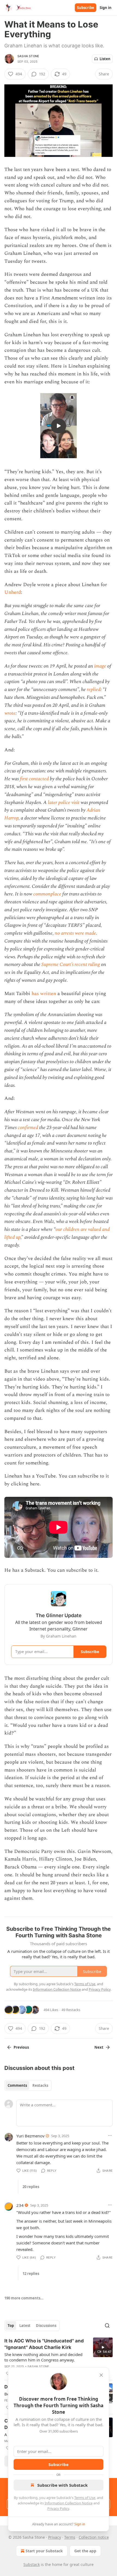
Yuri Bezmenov (30, 2136)
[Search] (107, 2326)
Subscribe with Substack (62, 2485)
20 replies (31, 2187)
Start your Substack (44, 2551)
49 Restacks (71, 2010)
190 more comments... (24, 2298)
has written (44, 994)
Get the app (85, 2551)
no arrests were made (75, 933)
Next (99, 2047)
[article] (59, 2357)
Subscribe (86, 8)
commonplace (47, 894)
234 (20, 2205)
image (100, 666)
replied (94, 689)
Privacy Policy (58, 2508)
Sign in (106, 8)
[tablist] (28, 2085)
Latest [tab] (25, 2326)
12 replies (31, 2274)
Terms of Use (85, 2498)
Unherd (13, 592)
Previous (21, 2047)
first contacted (34, 779)
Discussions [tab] (46, 2326)
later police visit (64, 802)
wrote (10, 713)
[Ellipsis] (110, 2136)
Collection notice (94, 2537)
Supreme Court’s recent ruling (71, 964)
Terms (70, 2537)
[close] (101, 2375)
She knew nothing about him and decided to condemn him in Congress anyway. (43, 2357)
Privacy (55, 2537)
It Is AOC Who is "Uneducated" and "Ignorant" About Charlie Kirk (44, 2344)
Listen (105, 59)
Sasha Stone (28, 56)
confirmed (28, 1128)
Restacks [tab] (40, 2085)
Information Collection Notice (69, 2503)
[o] (59, 426)
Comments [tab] (17, 2085)
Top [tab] (11, 2326)
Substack (32, 2564)
